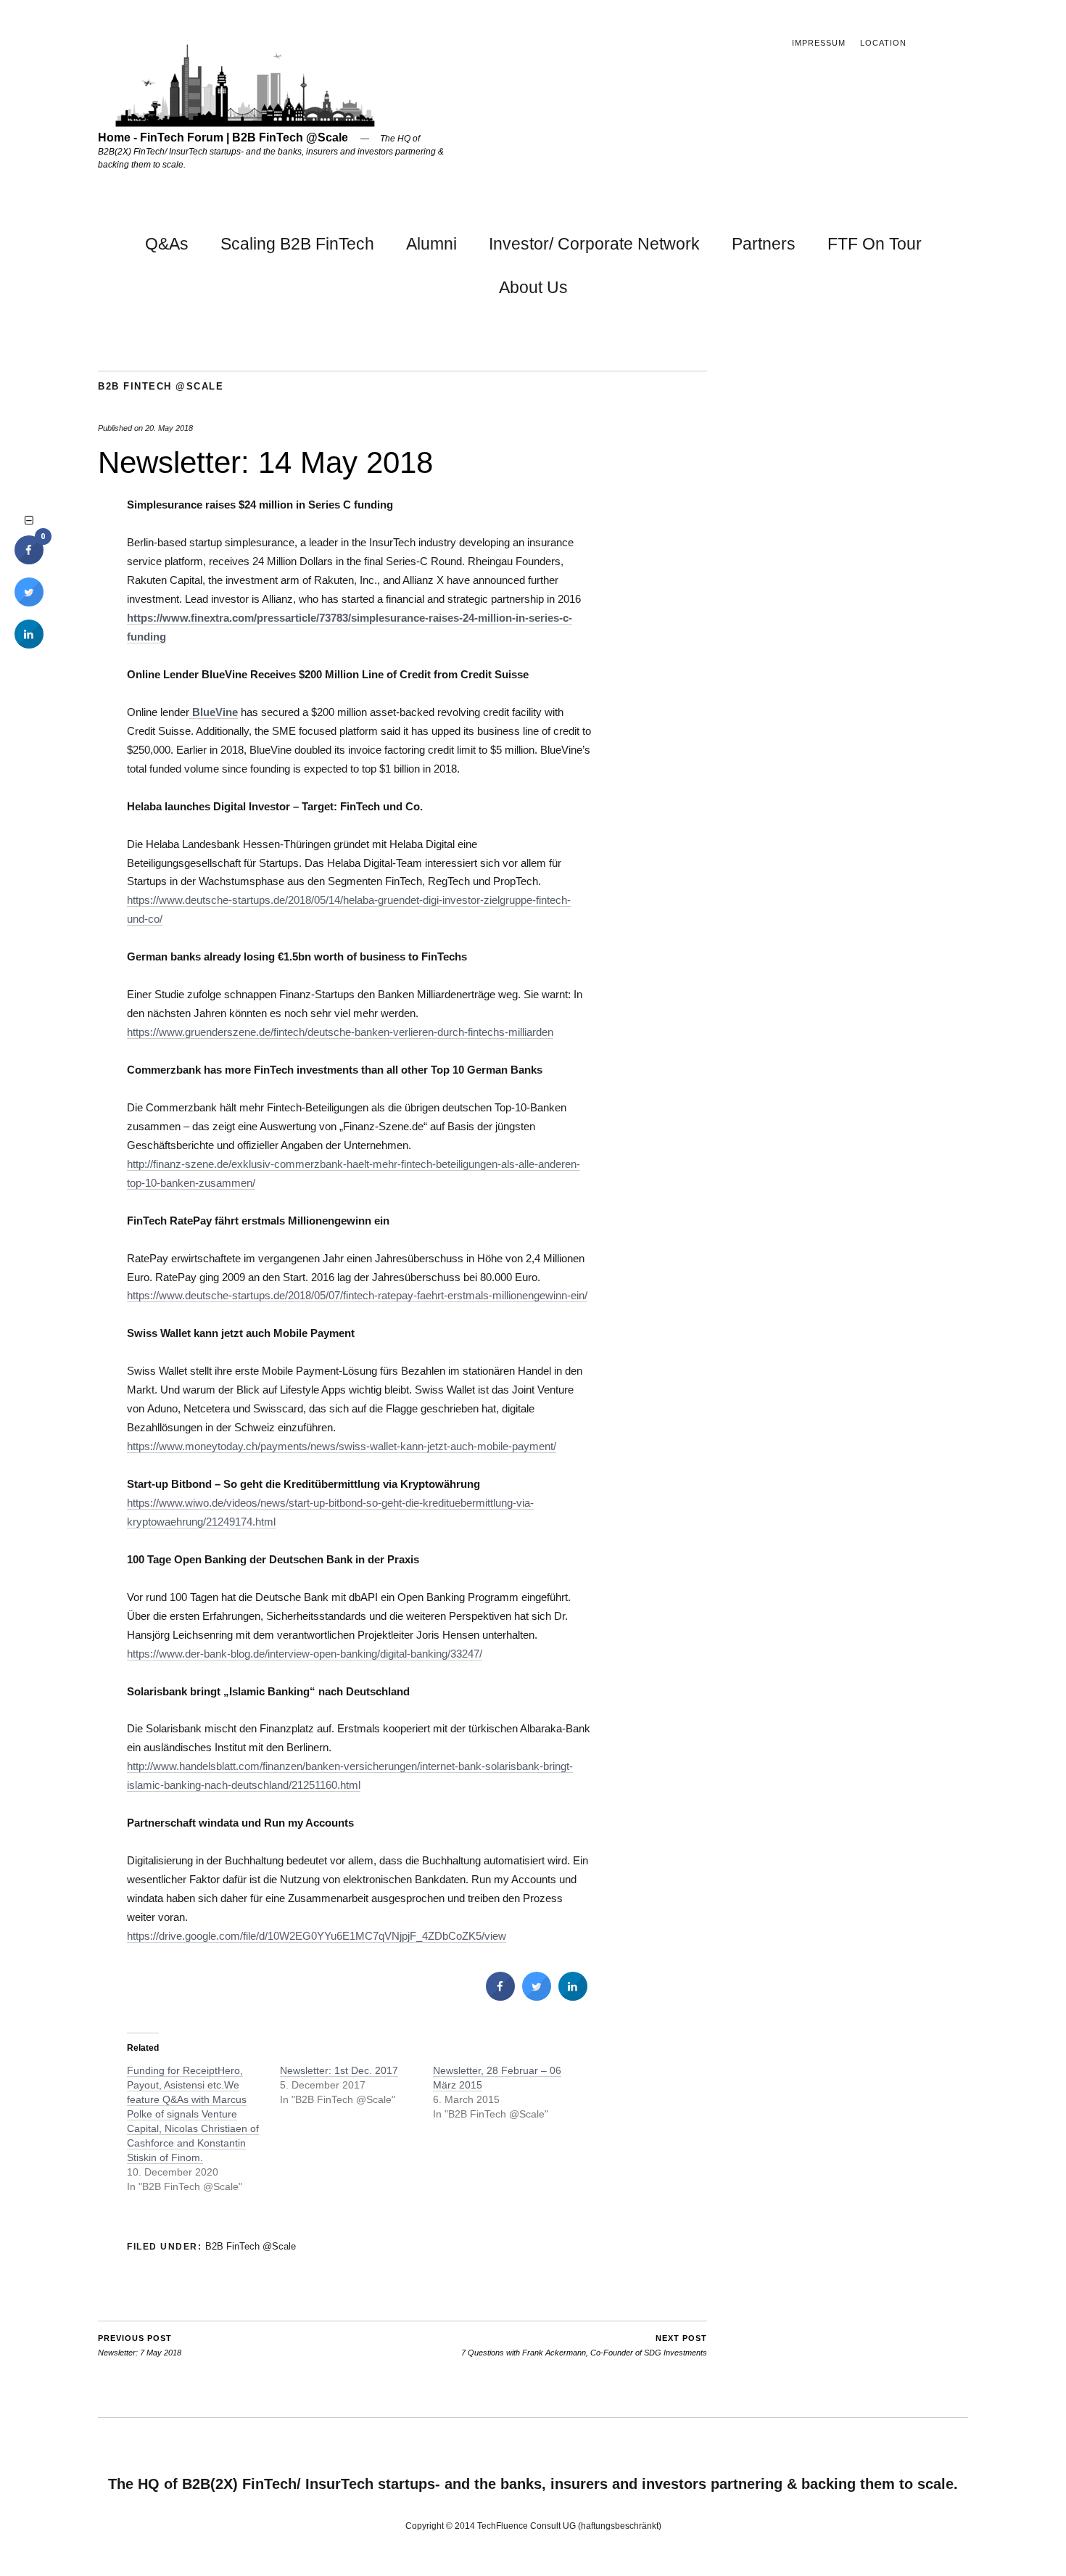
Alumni (431, 244)
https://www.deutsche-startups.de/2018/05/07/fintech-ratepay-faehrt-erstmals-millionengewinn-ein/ (357, 1295)
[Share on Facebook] (500, 1996)
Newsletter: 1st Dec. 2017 (339, 2070)
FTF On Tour (875, 244)
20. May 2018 (169, 428)
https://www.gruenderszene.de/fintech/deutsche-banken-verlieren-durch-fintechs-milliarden (340, 1032)
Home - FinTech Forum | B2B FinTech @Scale (223, 137)
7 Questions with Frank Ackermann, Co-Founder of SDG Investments (584, 2346)
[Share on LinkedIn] (29, 644)
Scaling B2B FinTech (297, 244)
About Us (533, 287)
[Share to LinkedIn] (573, 1996)
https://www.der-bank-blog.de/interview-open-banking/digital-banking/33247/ (305, 1654)
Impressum (819, 43)
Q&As (167, 244)
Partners (764, 244)
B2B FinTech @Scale (161, 386)
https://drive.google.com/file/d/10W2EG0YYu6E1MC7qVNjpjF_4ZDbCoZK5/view (317, 1936)
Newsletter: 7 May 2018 (140, 2346)
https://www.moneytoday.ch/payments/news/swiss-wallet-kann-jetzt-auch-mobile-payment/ (342, 1446)
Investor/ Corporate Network (594, 244)
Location (883, 43)
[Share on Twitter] (537, 1996)
